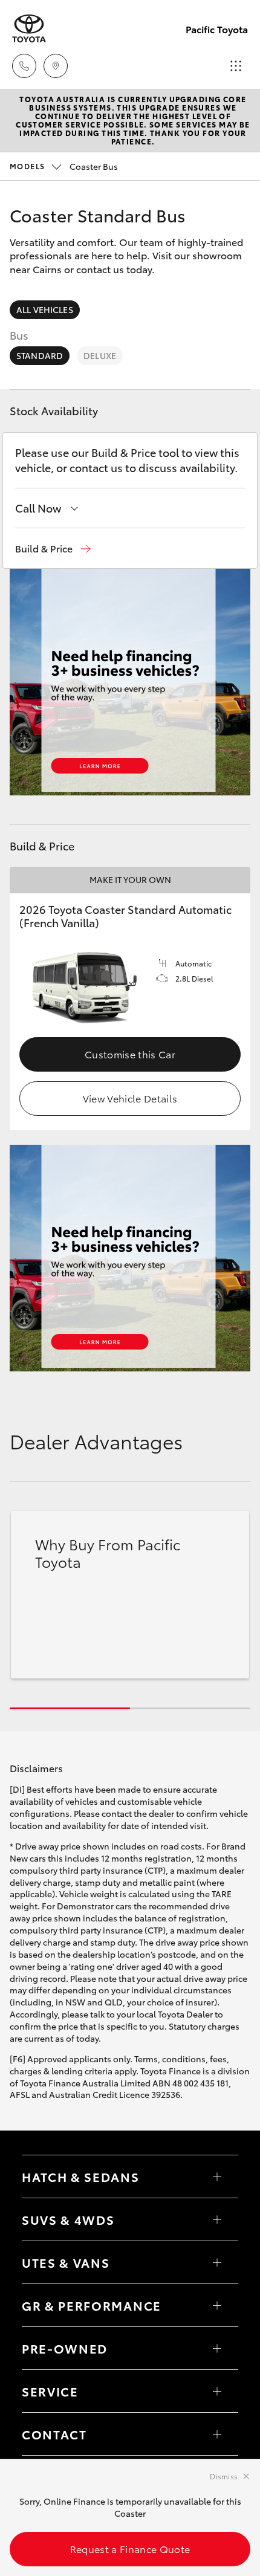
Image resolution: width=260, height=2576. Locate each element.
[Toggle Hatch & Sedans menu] (217, 2176)
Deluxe (100, 355)
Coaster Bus (64, 166)
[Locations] (56, 66)
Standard (40, 355)
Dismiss (224, 2476)
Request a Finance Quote (130, 2548)
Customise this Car (130, 1054)
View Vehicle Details (130, 1098)
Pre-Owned (65, 2348)
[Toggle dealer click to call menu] (24, 66)
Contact (54, 2434)
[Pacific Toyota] (29, 29)
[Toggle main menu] (236, 66)
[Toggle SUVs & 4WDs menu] (217, 2219)
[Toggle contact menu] (217, 2348)
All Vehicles (45, 309)
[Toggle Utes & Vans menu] (217, 2262)
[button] (53, 549)
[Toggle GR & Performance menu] (217, 2305)
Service (50, 2391)
